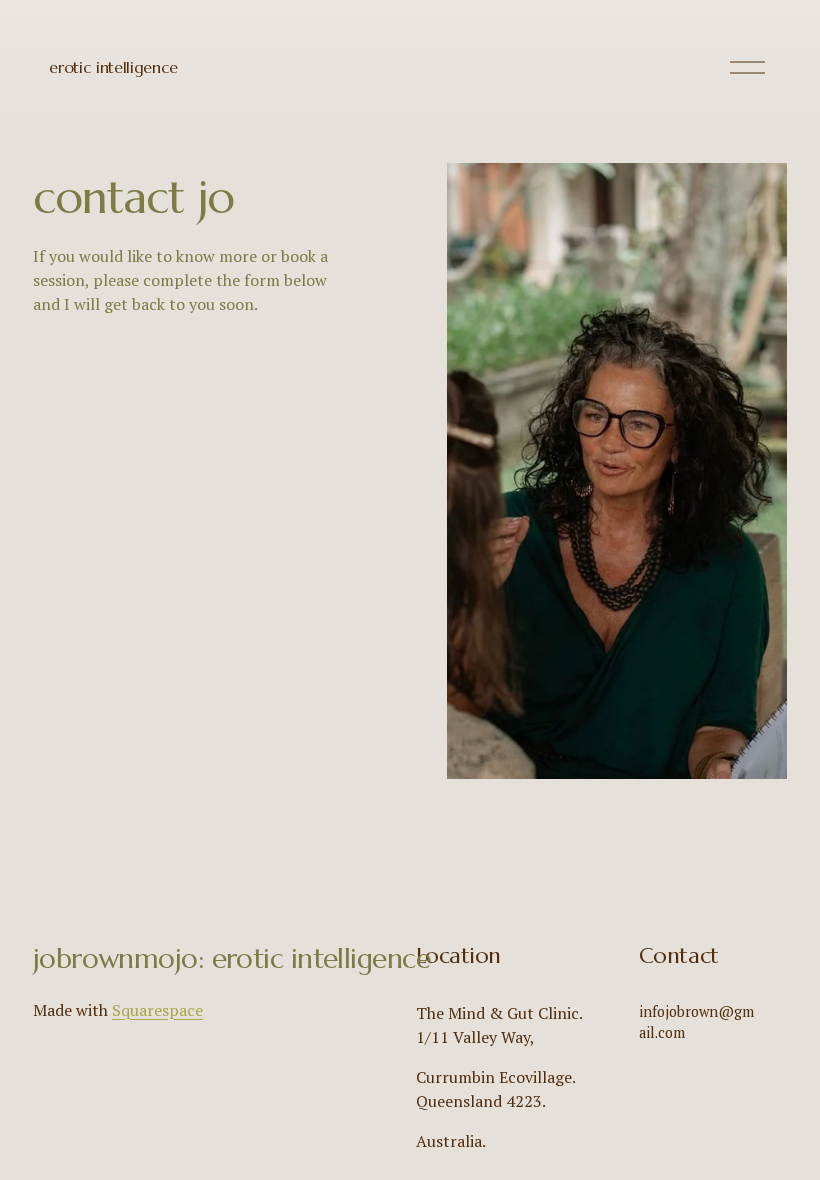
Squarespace (157, 1010)
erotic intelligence (113, 67)
